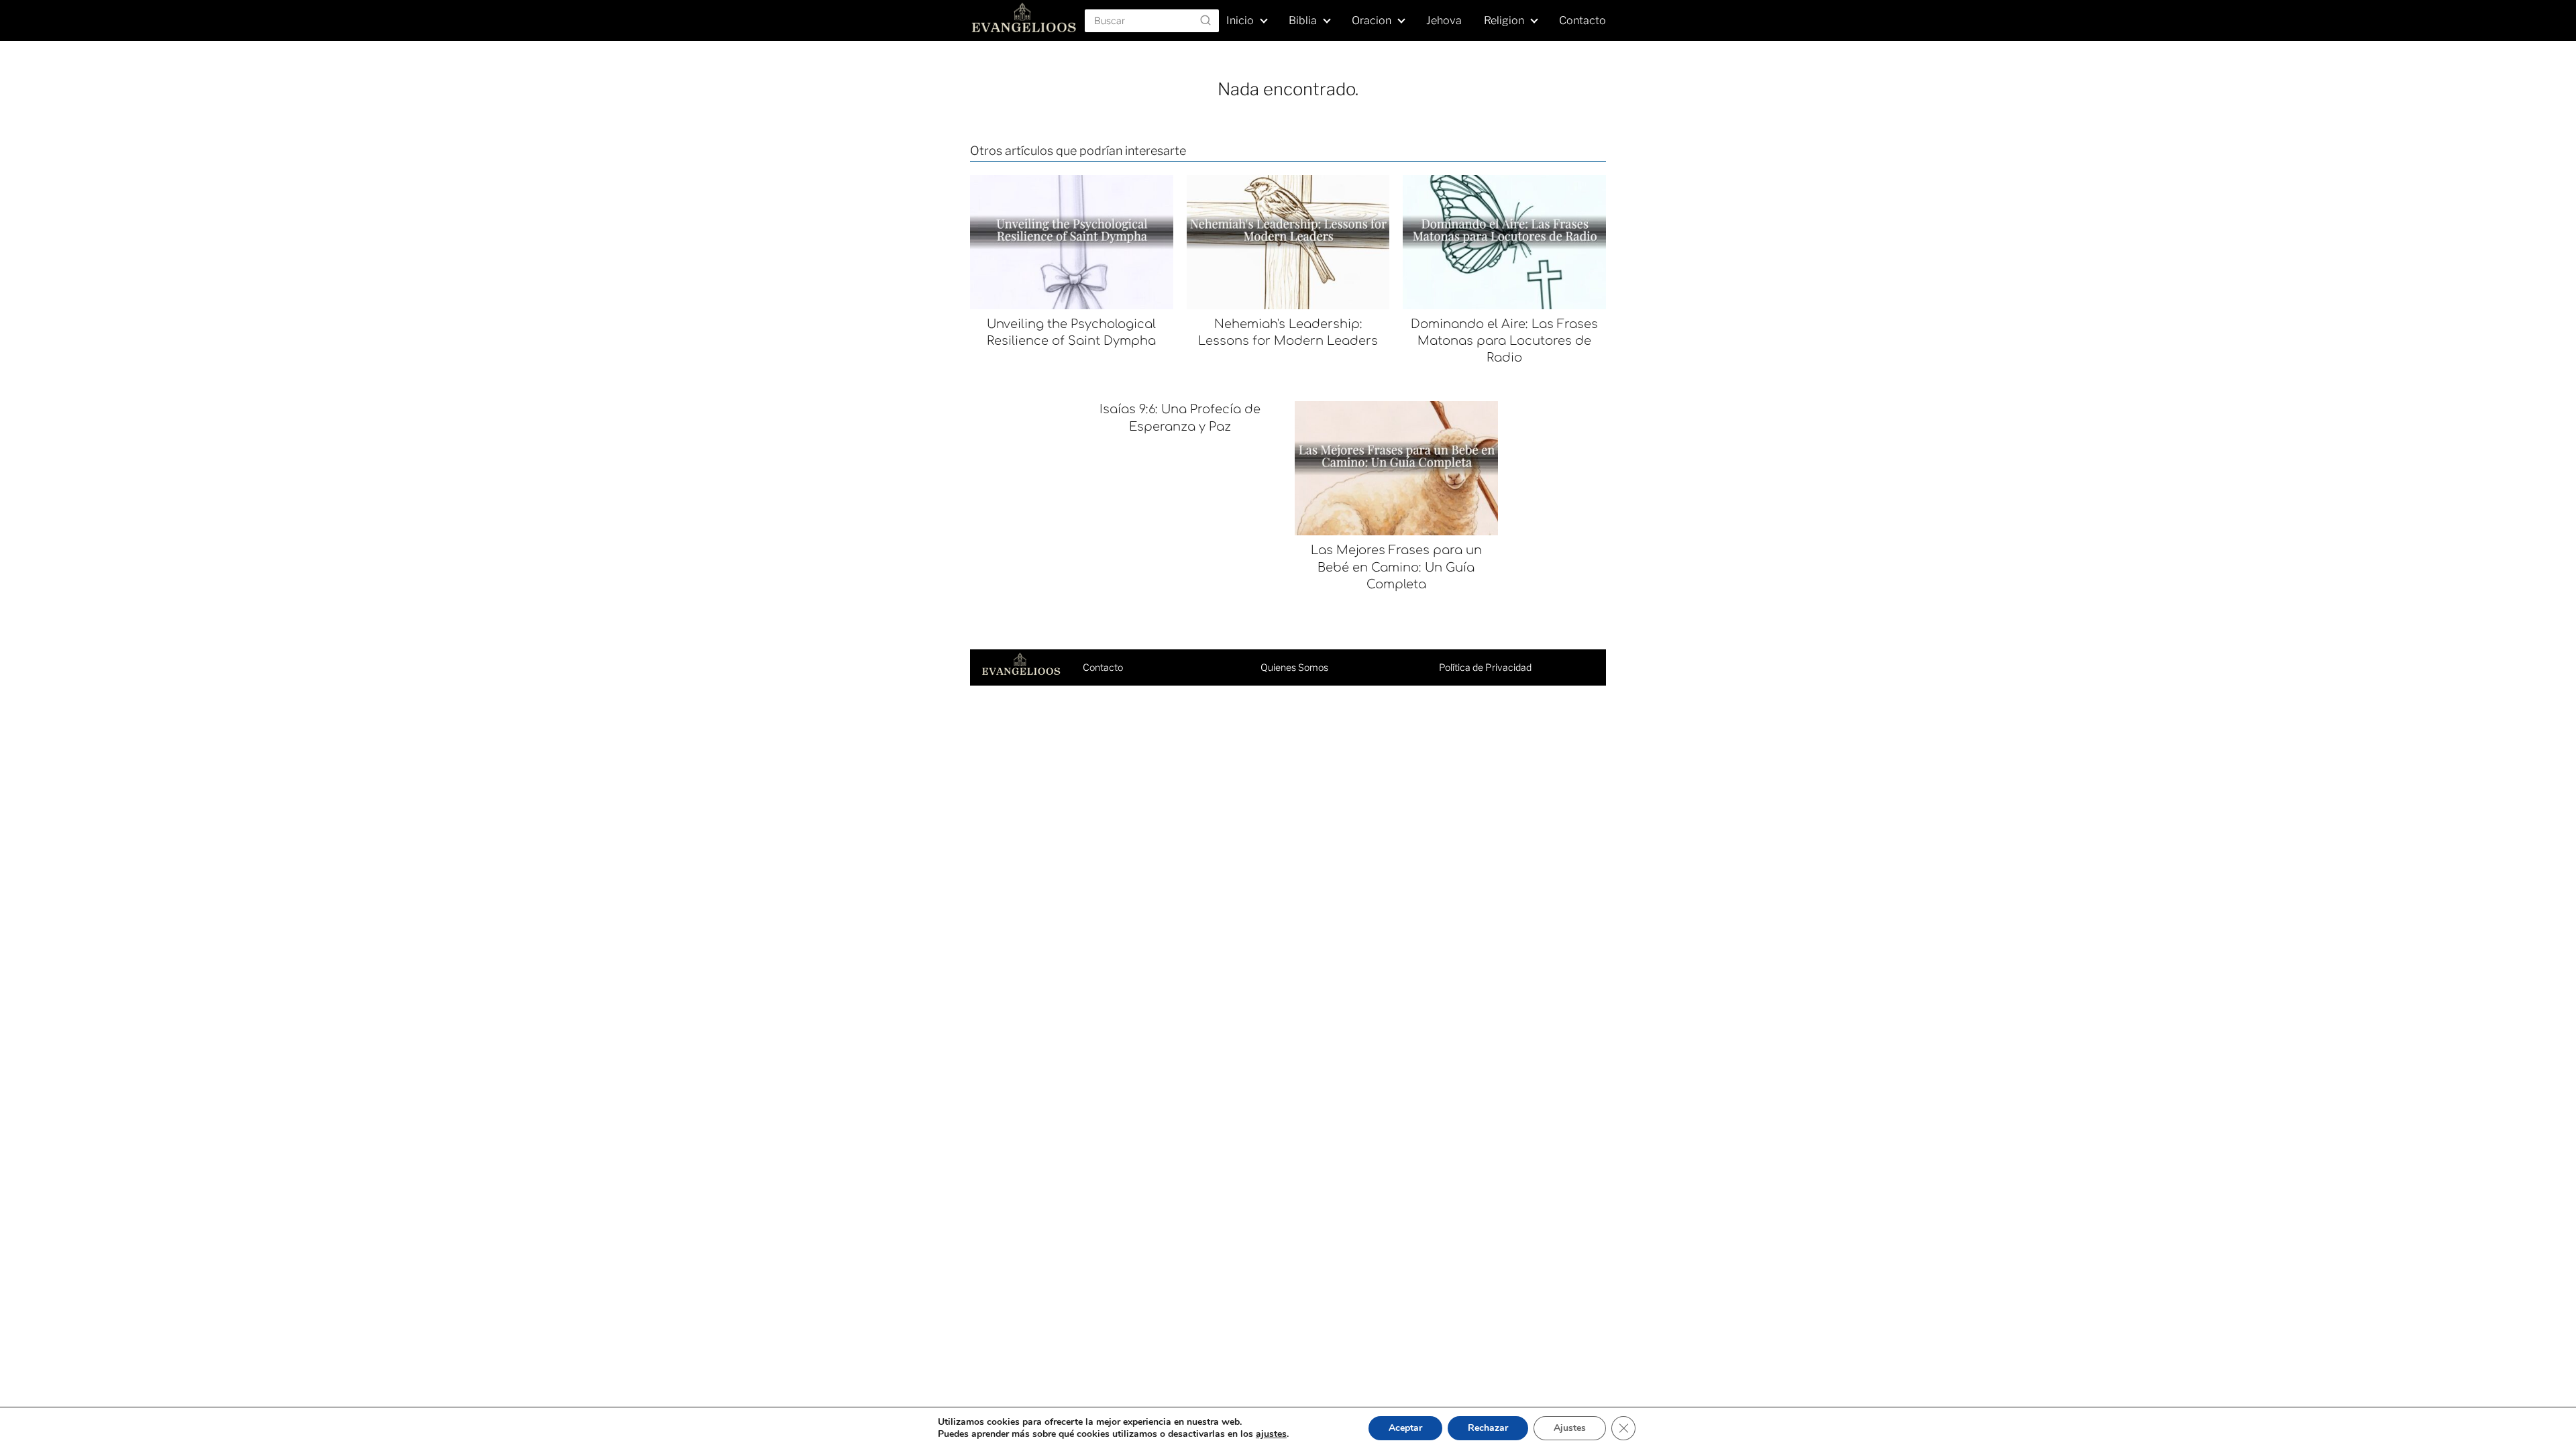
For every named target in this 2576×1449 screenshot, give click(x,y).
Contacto (1582, 20)
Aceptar (1405, 1428)
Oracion (1372, 20)
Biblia (1303, 20)
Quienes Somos (1294, 667)
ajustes (1271, 1434)
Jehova (1444, 20)
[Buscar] (1205, 20)
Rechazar (1488, 1428)
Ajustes (1570, 1428)
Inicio (1240, 20)
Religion (1504, 20)
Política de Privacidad (1485, 667)
